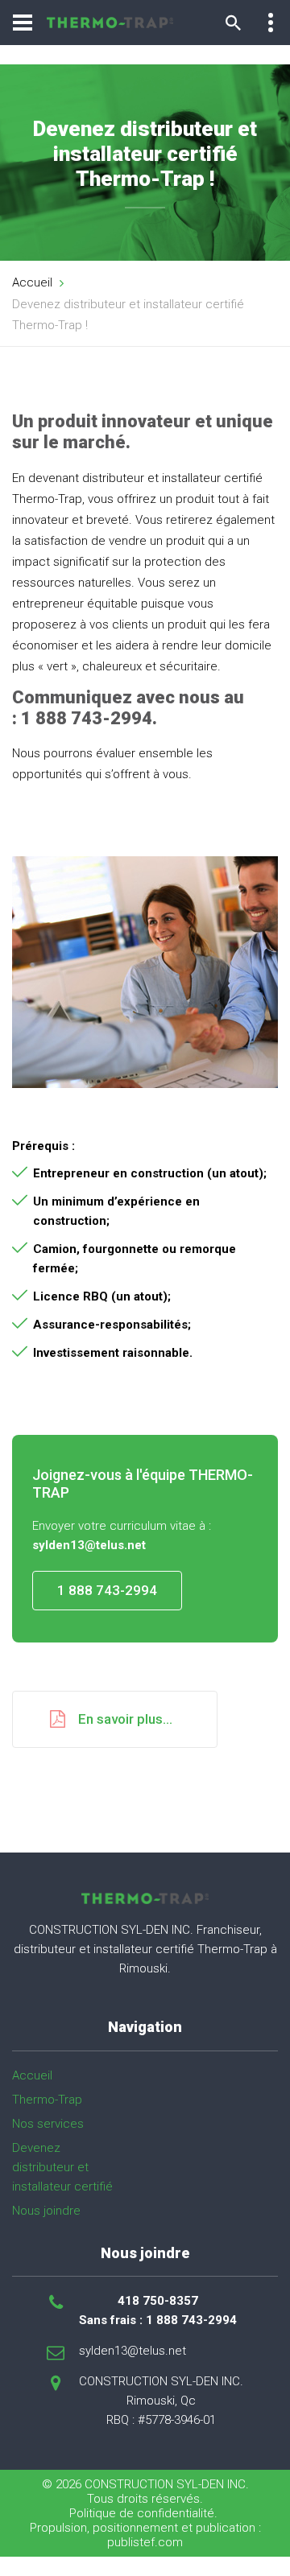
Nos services (48, 2124)
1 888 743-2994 (107, 1590)
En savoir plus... (125, 1719)
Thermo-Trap (47, 2100)
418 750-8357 (158, 2301)
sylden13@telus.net (133, 2351)
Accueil (32, 282)
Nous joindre (46, 2211)
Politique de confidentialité (142, 2513)
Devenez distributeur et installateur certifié (62, 2167)
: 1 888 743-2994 (82, 718)
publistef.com (145, 2542)
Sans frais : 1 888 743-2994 (158, 2320)
